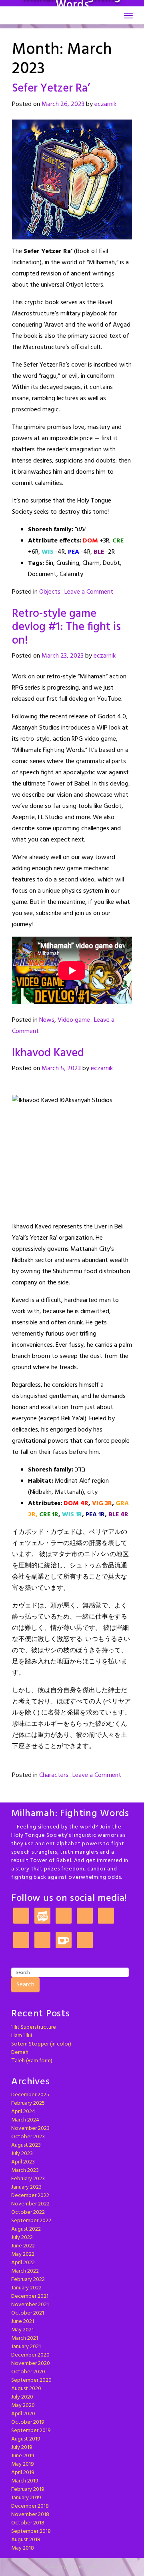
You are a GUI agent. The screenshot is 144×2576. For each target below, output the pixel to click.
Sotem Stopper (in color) (41, 2044)
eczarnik (105, 104)
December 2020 (30, 2355)
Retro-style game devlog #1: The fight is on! (66, 627)
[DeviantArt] (21, 1941)
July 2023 (22, 2154)
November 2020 (31, 2364)
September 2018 (31, 2531)
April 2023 (23, 2162)
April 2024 (23, 2112)
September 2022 (31, 2221)
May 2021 (22, 2330)
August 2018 (26, 2540)
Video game (74, 1020)
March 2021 (25, 2338)
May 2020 (23, 2406)
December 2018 (30, 2506)
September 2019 (31, 2431)
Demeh (20, 2053)
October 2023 (28, 2137)
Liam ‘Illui (22, 2036)
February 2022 (28, 2280)
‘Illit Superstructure (34, 2027)
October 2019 (28, 2422)
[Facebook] (106, 1916)
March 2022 (25, 2271)
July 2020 (22, 2397)
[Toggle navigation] (128, 16)
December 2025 (30, 2095)
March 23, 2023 (63, 656)
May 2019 (23, 2464)
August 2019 (26, 2439)
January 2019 (26, 2498)
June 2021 (23, 2322)
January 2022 (26, 2288)
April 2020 (23, 2414)
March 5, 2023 (61, 1069)
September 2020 (31, 2380)
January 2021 (26, 2347)
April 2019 (23, 2473)
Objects (50, 592)
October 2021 (28, 2313)
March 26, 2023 (63, 104)
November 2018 (30, 2515)
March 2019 (25, 2481)
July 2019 (22, 2447)
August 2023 (26, 2145)
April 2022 (23, 2263)
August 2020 (26, 2389)
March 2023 (25, 2170)
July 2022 (22, 2238)
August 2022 (26, 2229)
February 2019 (28, 2489)
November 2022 (30, 2204)
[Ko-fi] (64, 1941)
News (47, 1020)
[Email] (42, 1941)
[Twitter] (85, 1916)
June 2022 (23, 2246)
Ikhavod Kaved (48, 1053)
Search (25, 1985)
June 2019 (23, 2456)
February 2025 (28, 2103)
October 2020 (28, 2372)
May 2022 (23, 2254)
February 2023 (28, 2179)
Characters (54, 1775)
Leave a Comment (89, 592)
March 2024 (25, 2120)
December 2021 (30, 2296)
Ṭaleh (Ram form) (32, 2061)
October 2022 (28, 2212)
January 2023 (26, 2187)
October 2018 (28, 2523)
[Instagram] (64, 1916)
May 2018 (23, 2548)
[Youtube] (85, 1941)
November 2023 (30, 2128)
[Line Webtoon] (42, 1916)
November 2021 (30, 2305)
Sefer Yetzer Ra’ (51, 89)
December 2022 (30, 2196)
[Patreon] (21, 1916)
